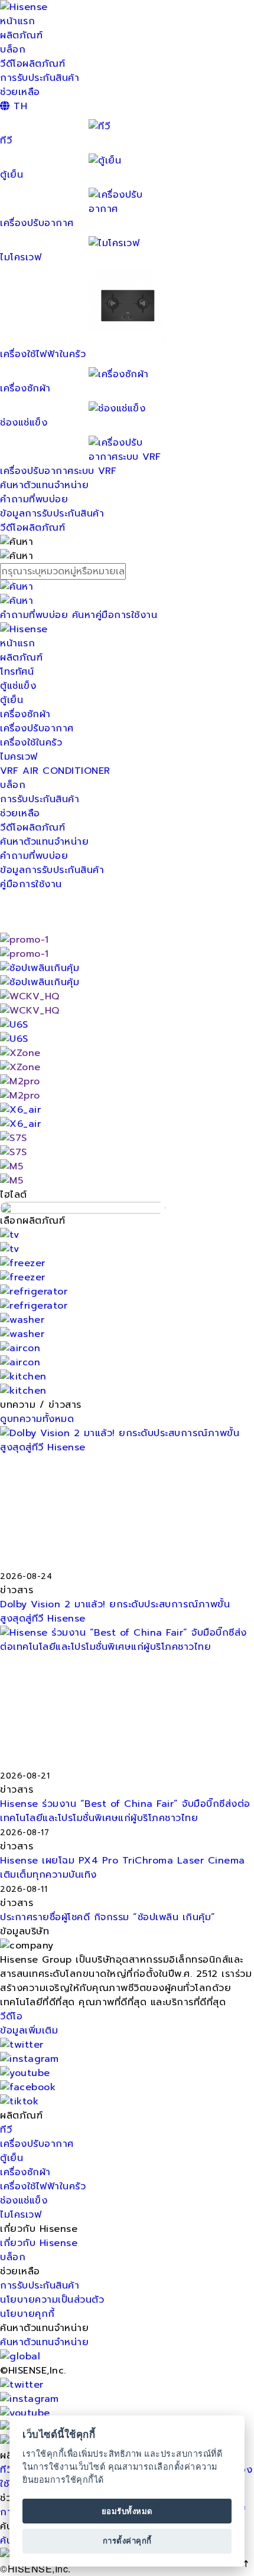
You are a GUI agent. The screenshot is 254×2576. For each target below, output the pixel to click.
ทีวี (6, 2130)
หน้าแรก (17, 21)
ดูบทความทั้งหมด (37, 1419)
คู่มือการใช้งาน (31, 884)
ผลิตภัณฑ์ (21, 35)
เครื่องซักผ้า (25, 714)
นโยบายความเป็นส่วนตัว (52, 2300)
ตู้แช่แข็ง (18, 686)
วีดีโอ (11, 2016)
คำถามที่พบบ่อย (34, 499)
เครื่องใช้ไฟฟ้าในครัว (43, 354)
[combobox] (127, 571)
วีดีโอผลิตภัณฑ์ (32, 64)
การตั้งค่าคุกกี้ (127, 2541)
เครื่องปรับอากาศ (37, 223)
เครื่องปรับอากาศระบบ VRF (58, 471)
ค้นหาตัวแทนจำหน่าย (44, 485)
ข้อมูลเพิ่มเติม (29, 2031)
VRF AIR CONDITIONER (55, 771)
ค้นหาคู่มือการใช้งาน (115, 615)
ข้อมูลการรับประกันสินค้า (52, 514)
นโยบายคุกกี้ (27, 2314)
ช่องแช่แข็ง (24, 2201)
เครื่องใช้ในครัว (31, 743)
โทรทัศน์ (17, 672)
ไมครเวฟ (19, 757)
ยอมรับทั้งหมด (127, 2511)
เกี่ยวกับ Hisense (39, 2243)
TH (19, 106)
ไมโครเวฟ (21, 2215)
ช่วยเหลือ (20, 92)
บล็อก (13, 50)
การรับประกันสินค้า (40, 78)
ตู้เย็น (12, 700)
